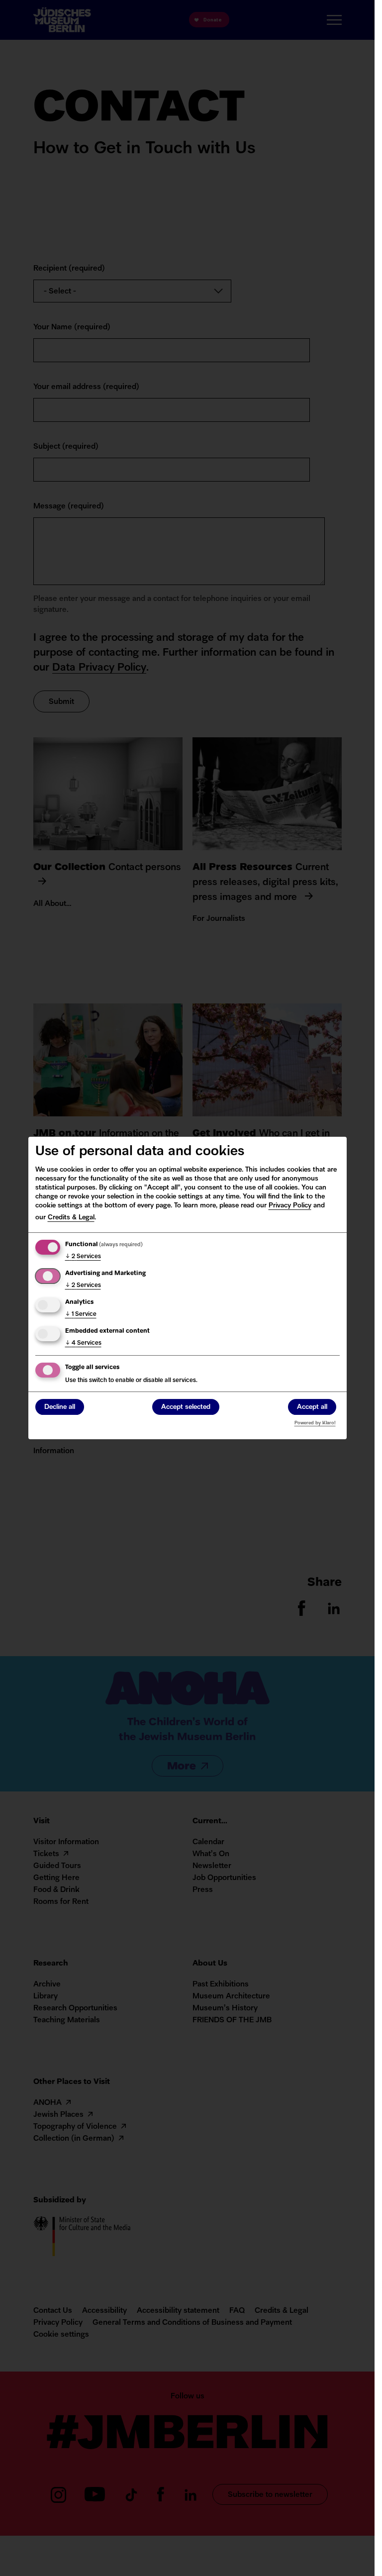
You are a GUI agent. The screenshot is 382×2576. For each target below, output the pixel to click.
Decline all (60, 1407)
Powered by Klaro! (315, 1423)
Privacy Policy (290, 1206)
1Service (81, 1314)
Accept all (312, 1407)
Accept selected (186, 1407)
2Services (83, 1257)
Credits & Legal (71, 1218)
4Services (83, 1343)
